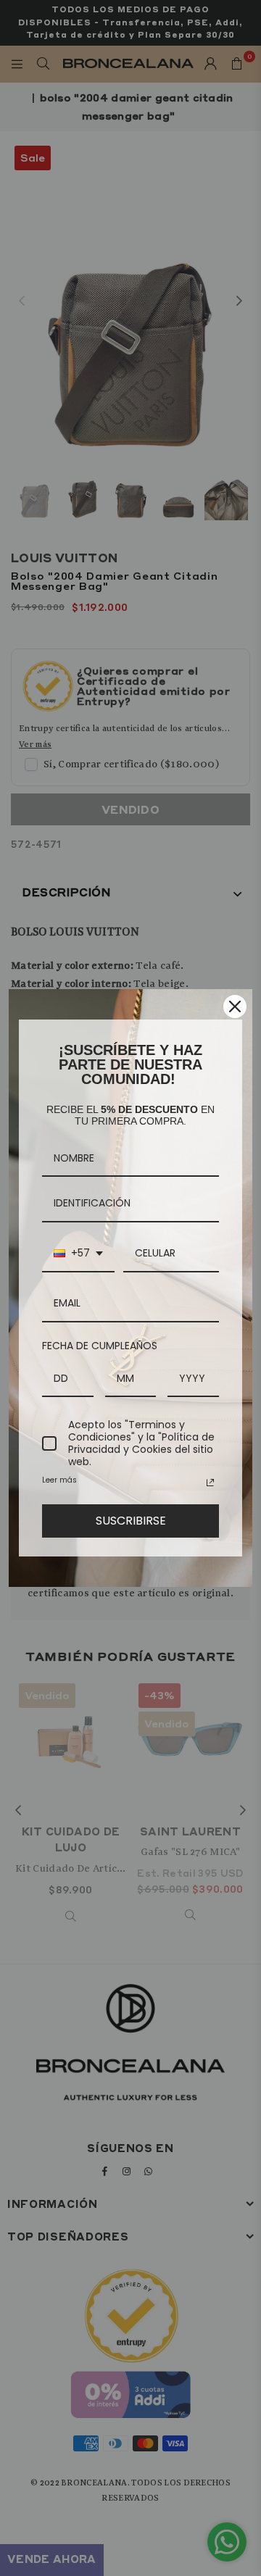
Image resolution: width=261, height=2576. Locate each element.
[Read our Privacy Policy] (210, 1483)
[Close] (235, 1006)
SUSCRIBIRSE (131, 1521)
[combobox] (78, 1254)
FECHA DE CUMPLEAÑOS (100, 1346)
